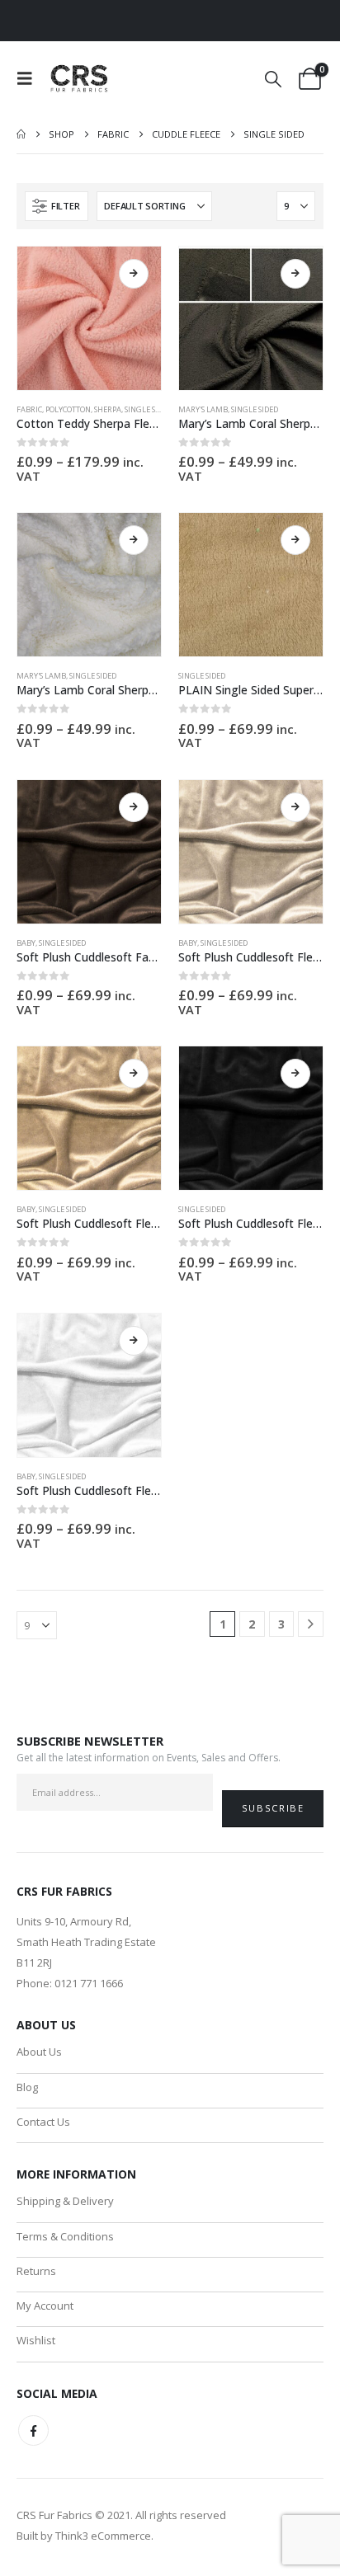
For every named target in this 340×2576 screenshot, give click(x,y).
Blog (27, 2087)
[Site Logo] (80, 78)
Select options (134, 274)
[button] (30, 78)
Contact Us (43, 2122)
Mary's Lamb (203, 409)
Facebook (33, 2430)
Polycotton (68, 409)
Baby (26, 943)
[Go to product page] (89, 318)
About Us (39, 2052)
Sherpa (108, 409)
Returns (36, 2271)
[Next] (311, 1624)
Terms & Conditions (65, 2236)
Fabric (29, 409)
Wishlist (36, 2340)
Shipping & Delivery (65, 2201)
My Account (45, 2306)
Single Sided (148, 409)
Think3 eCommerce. (104, 2536)
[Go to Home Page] (21, 134)
